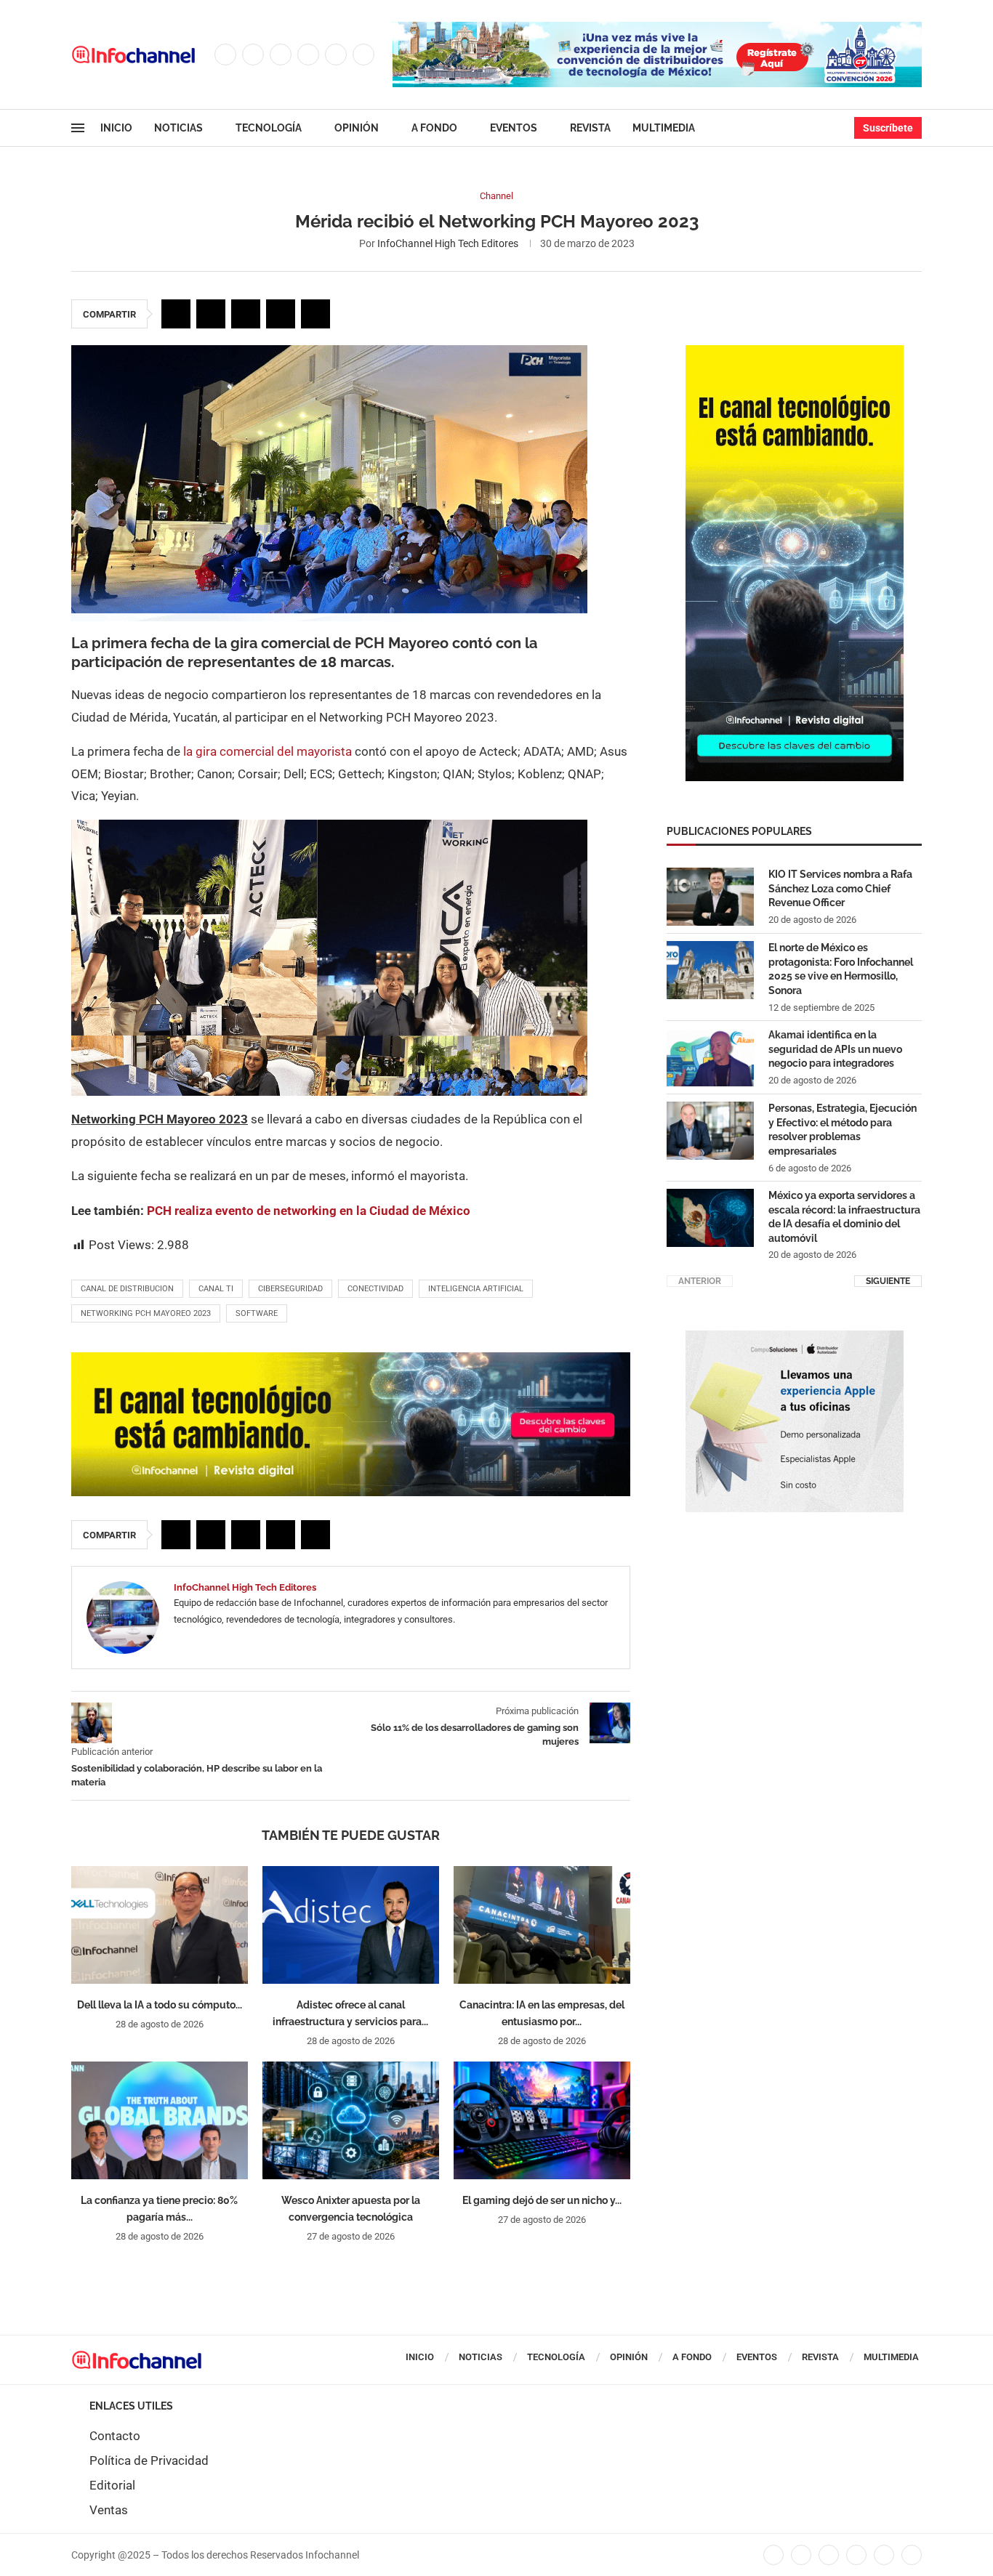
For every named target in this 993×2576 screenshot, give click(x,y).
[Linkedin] (308, 54)
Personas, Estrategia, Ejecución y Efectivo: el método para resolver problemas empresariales (843, 1130)
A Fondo (434, 128)
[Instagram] (281, 54)
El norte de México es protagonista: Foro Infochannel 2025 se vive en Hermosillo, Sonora (841, 969)
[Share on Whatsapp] (281, 314)
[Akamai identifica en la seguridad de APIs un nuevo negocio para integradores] (710, 1057)
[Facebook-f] (773, 2555)
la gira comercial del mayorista (268, 751)
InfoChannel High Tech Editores (448, 243)
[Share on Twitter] (211, 314)
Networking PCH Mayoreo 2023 (146, 1313)
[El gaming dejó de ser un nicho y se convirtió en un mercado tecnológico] (542, 2120)
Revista (590, 128)
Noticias (178, 128)
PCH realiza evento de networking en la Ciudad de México (309, 1211)
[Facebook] (225, 54)
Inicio (116, 128)
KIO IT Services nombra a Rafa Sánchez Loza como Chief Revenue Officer (840, 888)
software (257, 1313)
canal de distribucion (127, 1289)
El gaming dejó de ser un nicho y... (542, 2200)
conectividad (375, 1289)
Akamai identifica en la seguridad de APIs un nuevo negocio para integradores (835, 1049)
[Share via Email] (315, 314)
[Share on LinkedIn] (246, 314)
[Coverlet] (795, 352)
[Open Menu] (78, 128)
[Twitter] (253, 54)
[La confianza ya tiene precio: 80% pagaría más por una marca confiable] (160, 2120)
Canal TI (216, 1289)
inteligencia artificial (476, 1289)
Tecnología (269, 128)
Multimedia (664, 128)
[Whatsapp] (363, 54)
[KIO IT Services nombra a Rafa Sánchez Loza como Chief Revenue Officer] (710, 897)
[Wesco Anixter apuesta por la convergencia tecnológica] (351, 2120)
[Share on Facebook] (176, 314)
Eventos (514, 128)
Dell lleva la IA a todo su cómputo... (160, 2005)
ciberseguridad (290, 1289)
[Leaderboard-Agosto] (657, 29)
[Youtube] (336, 54)
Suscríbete (888, 128)
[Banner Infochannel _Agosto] (795, 1338)
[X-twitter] (801, 2555)
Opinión (357, 128)
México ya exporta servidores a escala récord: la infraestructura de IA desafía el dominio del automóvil (844, 1217)
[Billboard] (351, 1360)
